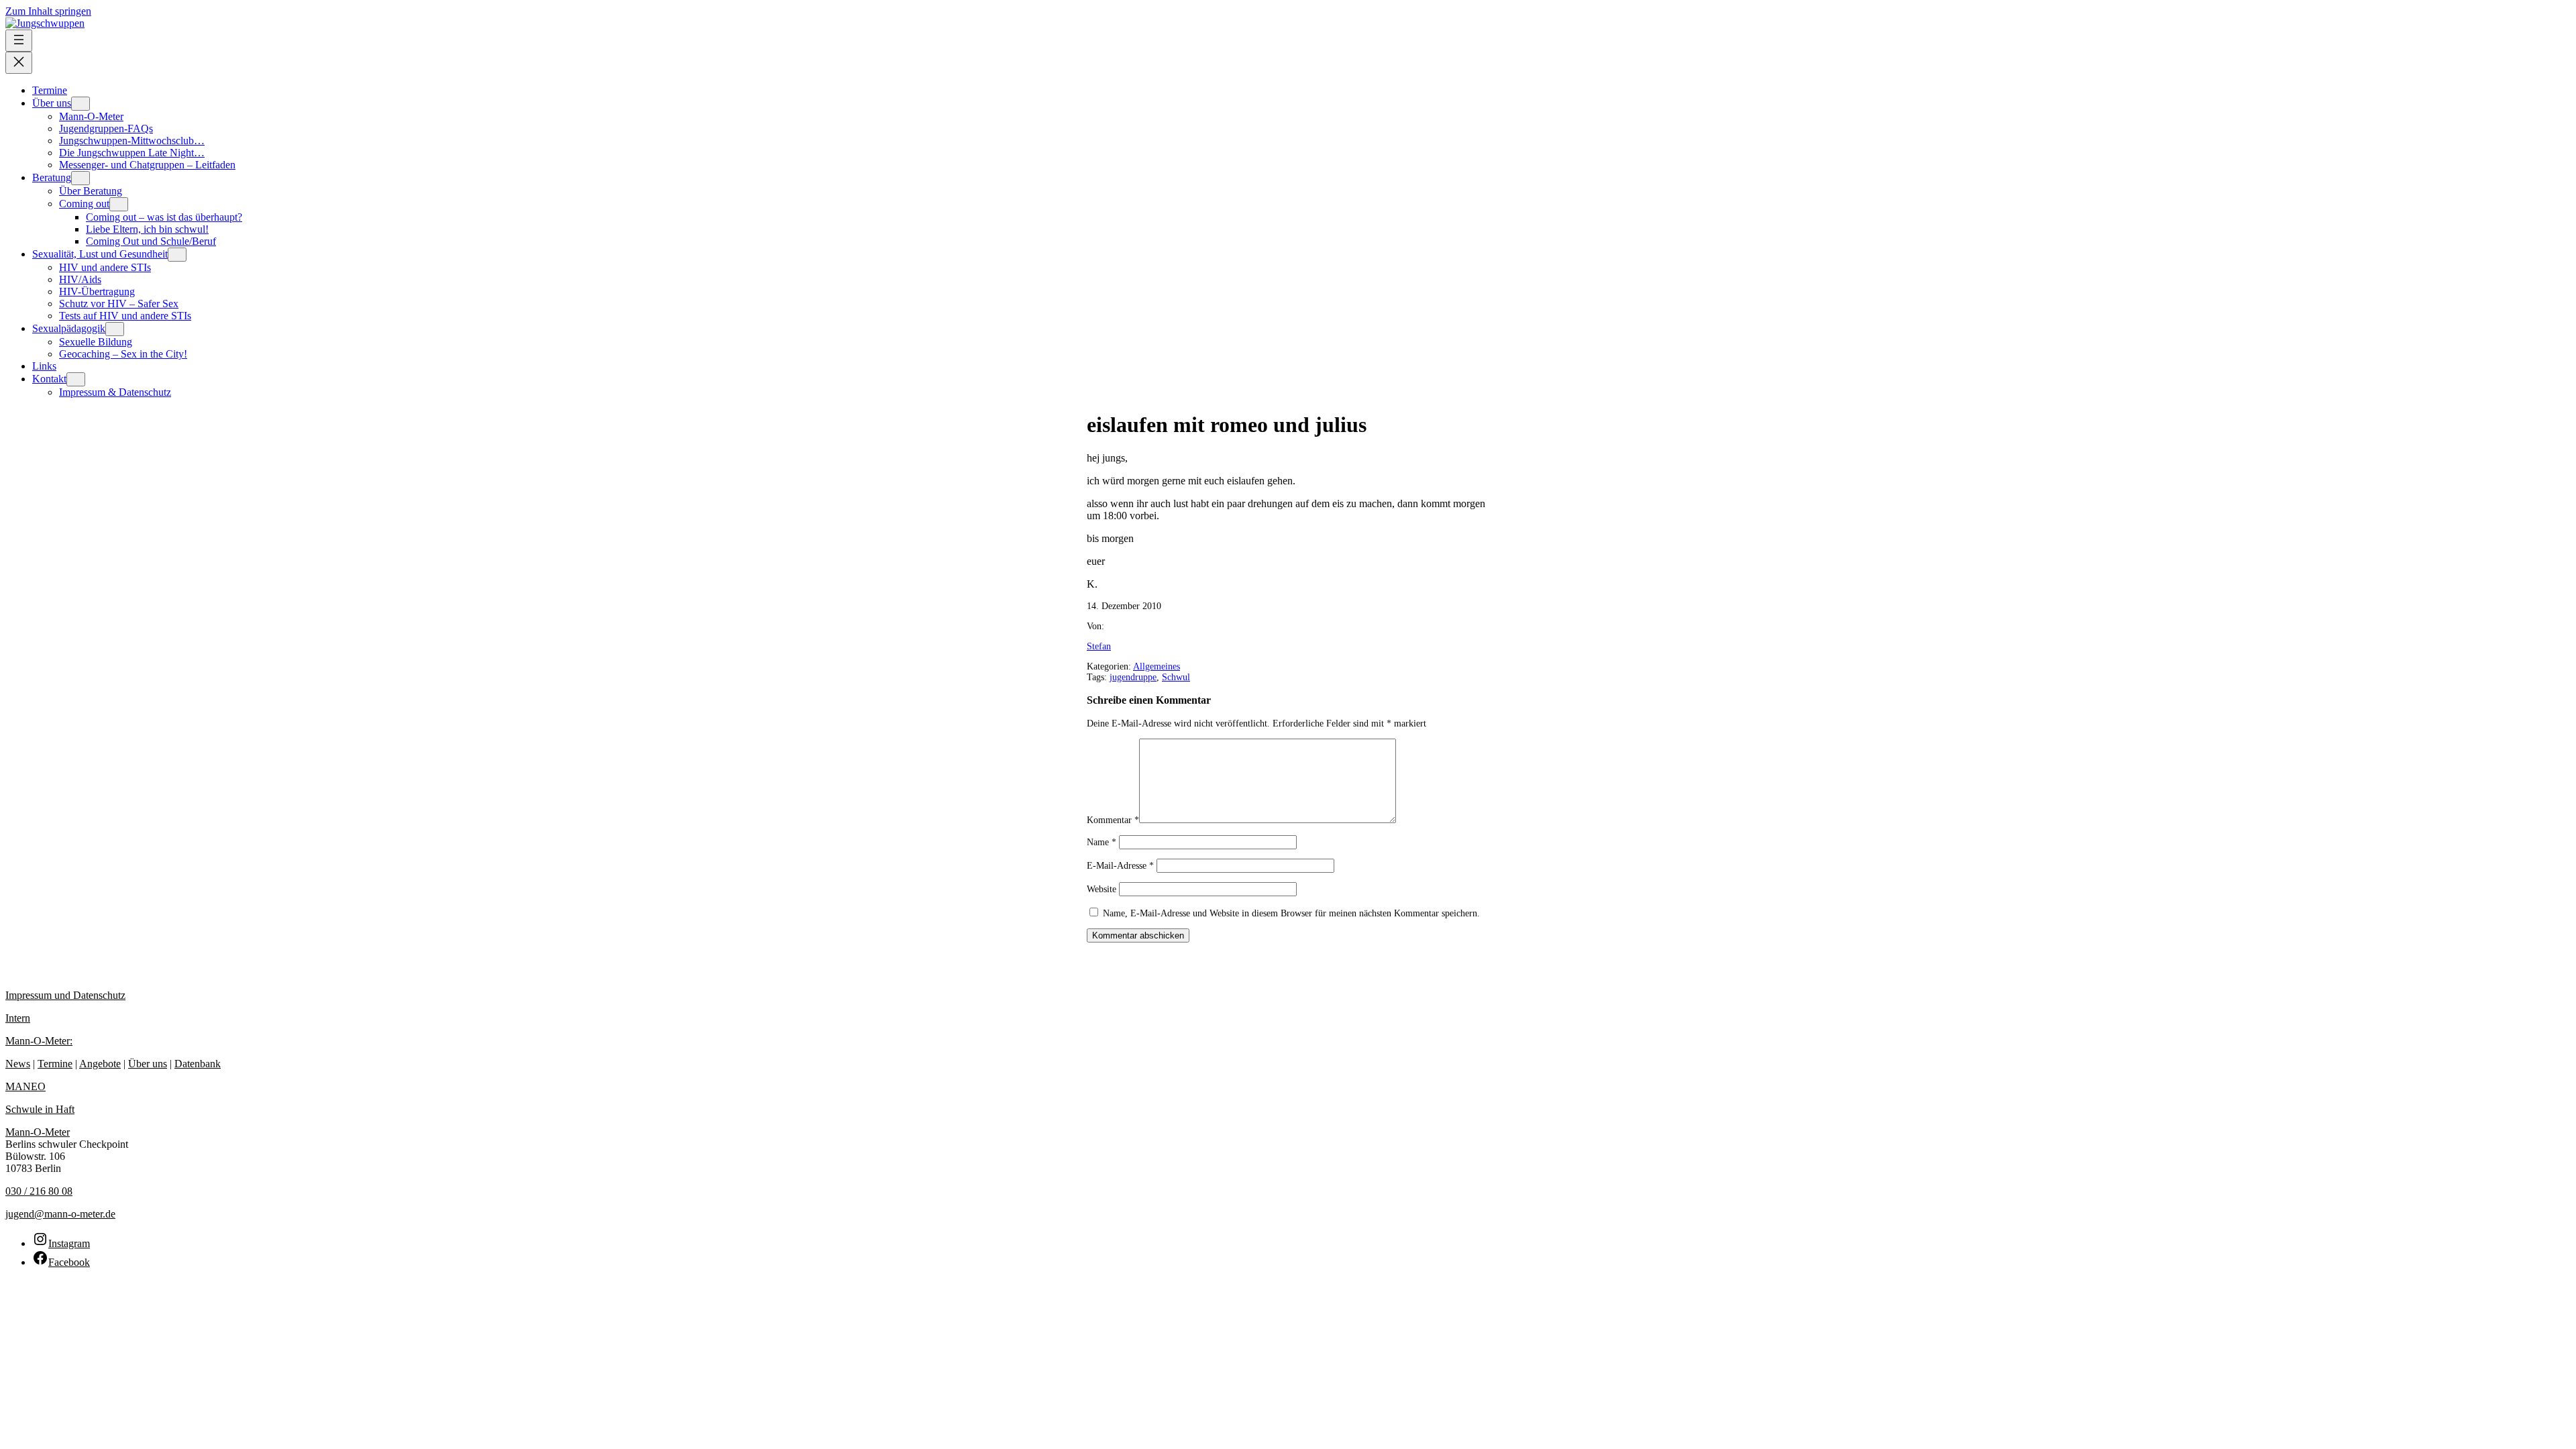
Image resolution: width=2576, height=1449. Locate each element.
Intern (18, 1018)
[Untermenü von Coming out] (119, 204)
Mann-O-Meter (38, 1132)
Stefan (1099, 646)
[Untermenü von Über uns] (80, 104)
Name (1102, 842)
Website (1102, 889)
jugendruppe (1133, 677)
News (18, 1064)
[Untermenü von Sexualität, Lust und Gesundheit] (177, 255)
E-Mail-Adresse (1120, 866)
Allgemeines (1157, 666)
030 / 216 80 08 (39, 1191)
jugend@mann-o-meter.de (60, 1214)
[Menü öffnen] (19, 41)
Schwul (1176, 677)
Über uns (148, 1064)
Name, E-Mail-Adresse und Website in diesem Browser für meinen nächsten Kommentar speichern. (1291, 913)
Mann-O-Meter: (39, 1041)
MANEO (25, 1086)
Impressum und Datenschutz (65, 995)
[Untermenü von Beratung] (80, 178)
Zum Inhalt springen (48, 11)
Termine (55, 1064)
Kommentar (1113, 820)
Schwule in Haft (40, 1109)
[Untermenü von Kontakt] (76, 379)
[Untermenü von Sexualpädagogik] (115, 329)
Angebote (100, 1064)
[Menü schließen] (19, 63)
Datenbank (198, 1064)
